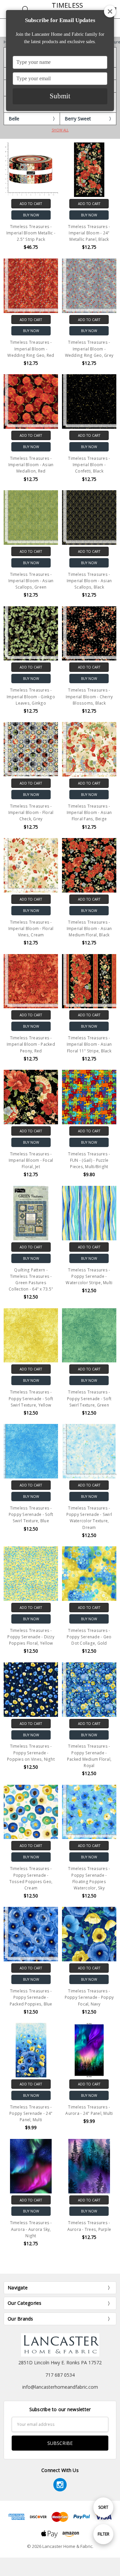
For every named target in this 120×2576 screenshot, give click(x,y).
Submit (60, 96)
